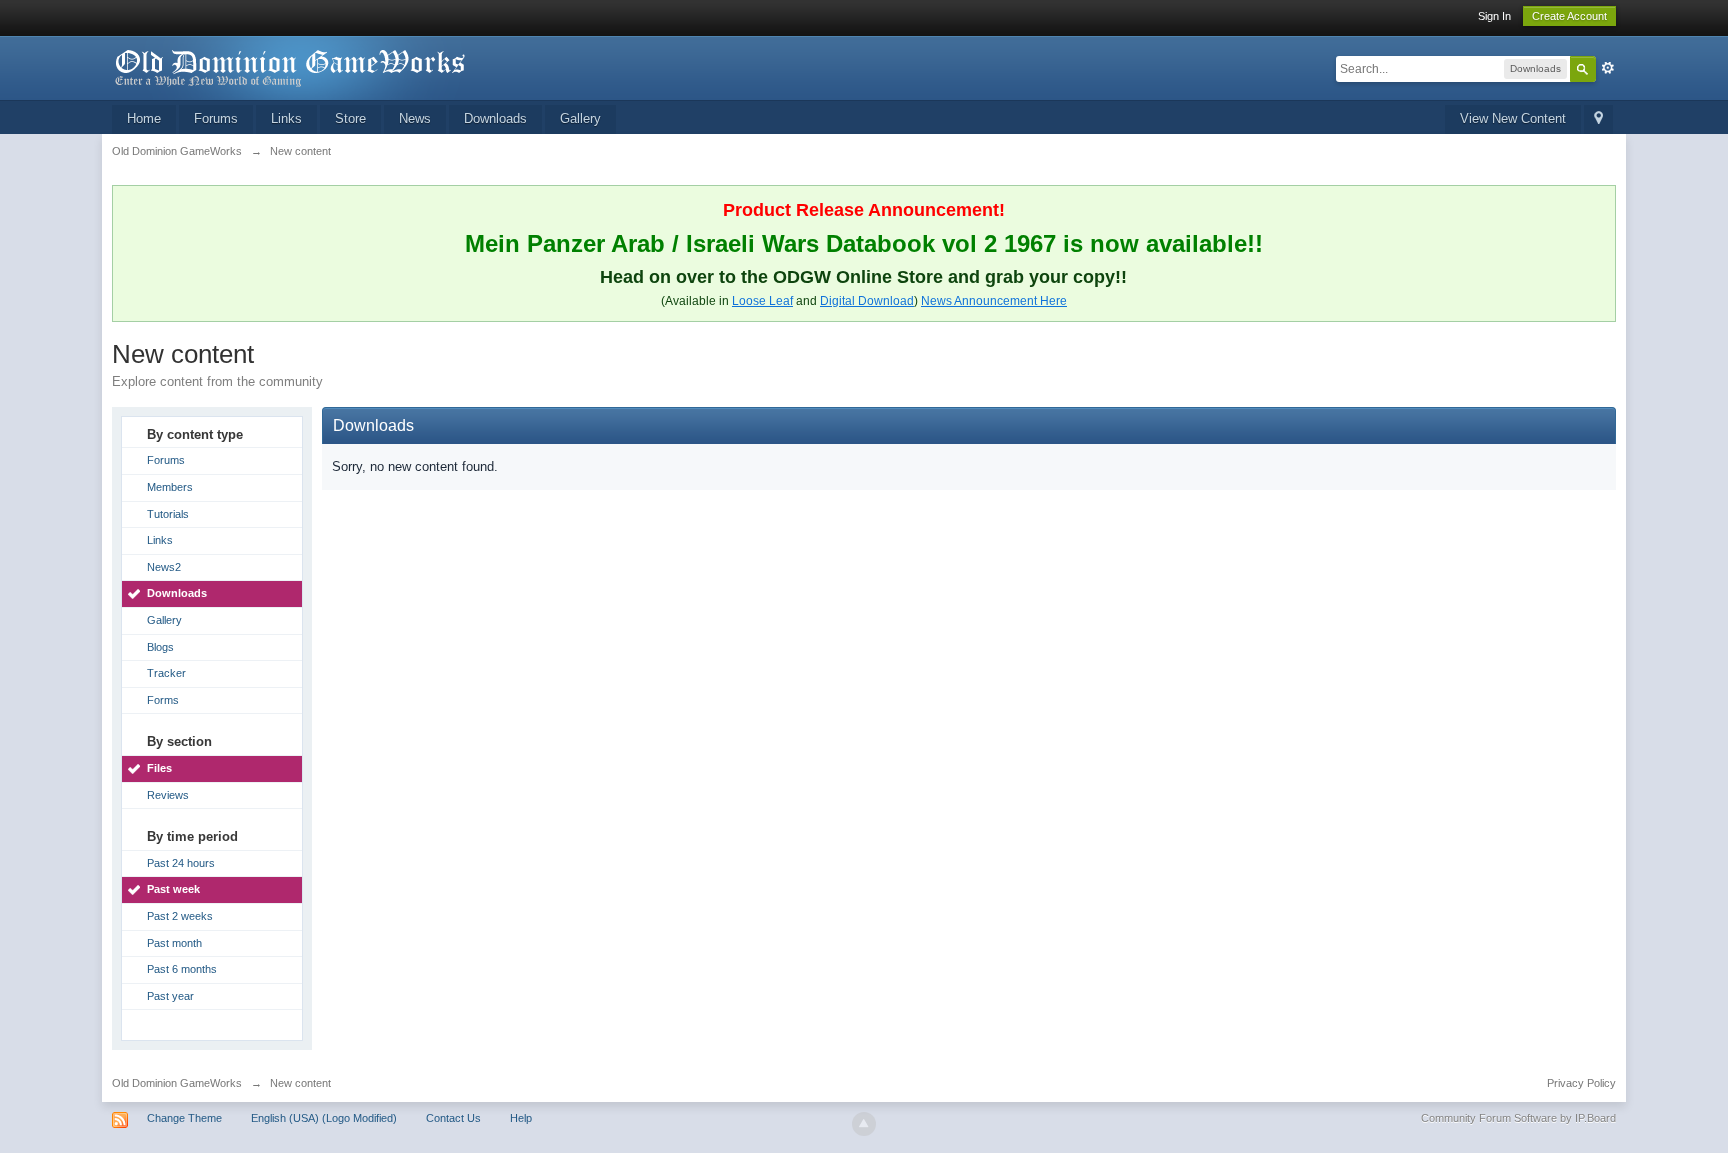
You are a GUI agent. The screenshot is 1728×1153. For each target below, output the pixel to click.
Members (170, 487)
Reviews (168, 795)
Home (144, 118)
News (415, 118)
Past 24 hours (181, 863)
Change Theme (184, 1118)
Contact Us (453, 1118)
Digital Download (867, 301)
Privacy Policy (1581, 1083)
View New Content (1513, 118)
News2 (164, 567)
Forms (163, 700)
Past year (170, 996)
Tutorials (168, 514)
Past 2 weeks (180, 916)
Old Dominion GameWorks (177, 1083)
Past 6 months (182, 969)
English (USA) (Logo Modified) (324, 1118)
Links (286, 118)
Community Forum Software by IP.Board (1518, 1118)
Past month (174, 943)
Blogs (160, 647)
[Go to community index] (291, 66)
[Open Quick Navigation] (1598, 119)
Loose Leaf (762, 301)
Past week (173, 889)
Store (350, 118)
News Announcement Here (994, 301)
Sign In (1494, 16)
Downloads (495, 118)
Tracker (166, 673)
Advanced (1608, 68)
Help (521, 1118)
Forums (216, 118)
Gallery (580, 118)
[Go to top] (864, 1124)
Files (159, 768)
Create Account (1569, 16)
